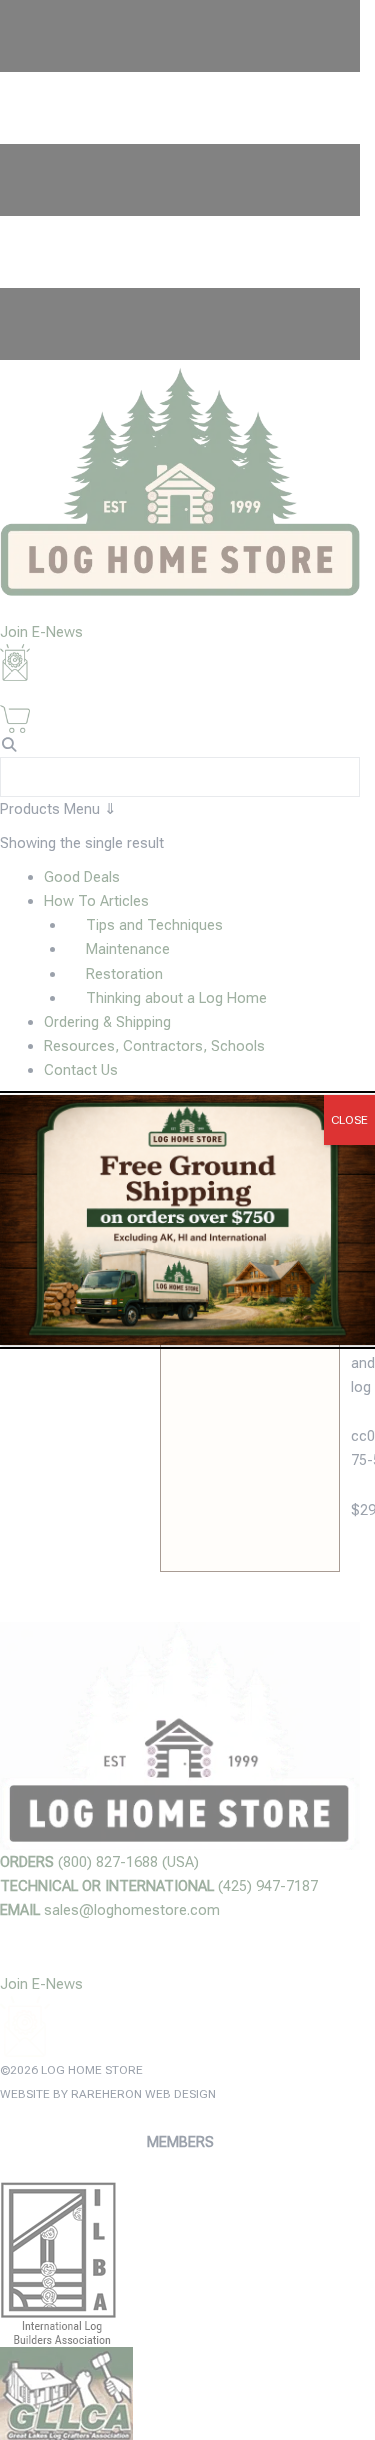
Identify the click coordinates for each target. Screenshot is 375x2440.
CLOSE (349, 1120)
